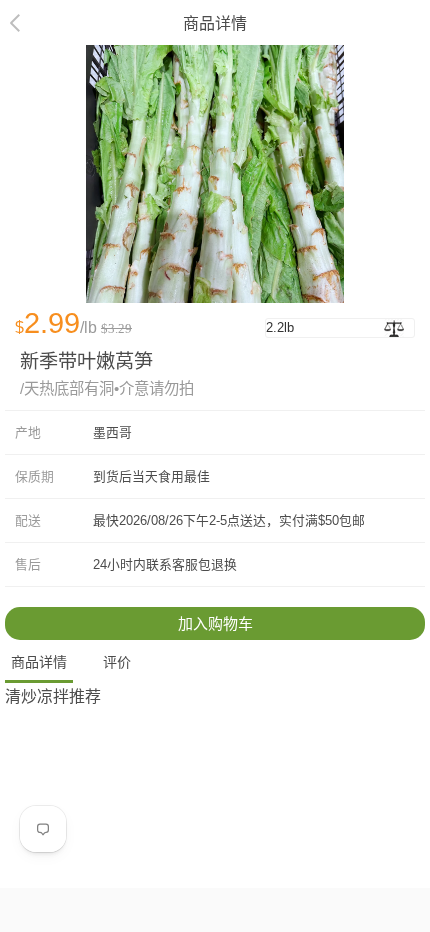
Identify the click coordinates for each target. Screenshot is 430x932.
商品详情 (39, 662)
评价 (117, 662)
